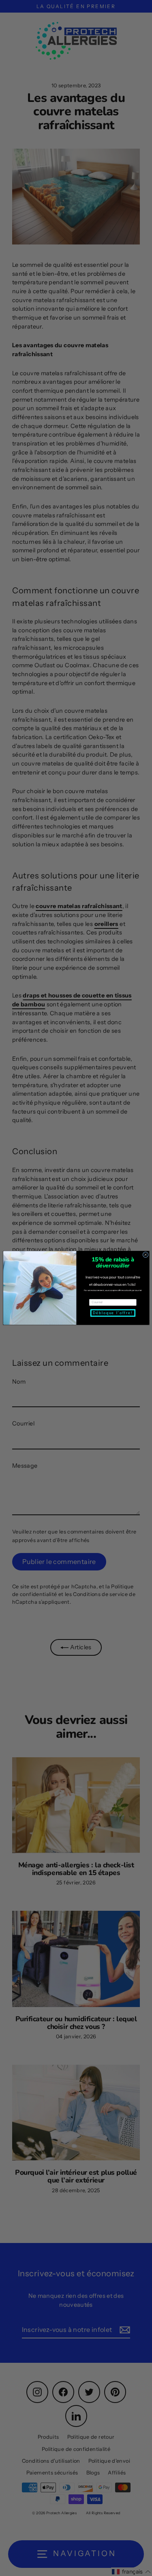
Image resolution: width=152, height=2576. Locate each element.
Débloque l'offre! (112, 1313)
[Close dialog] (145, 1255)
